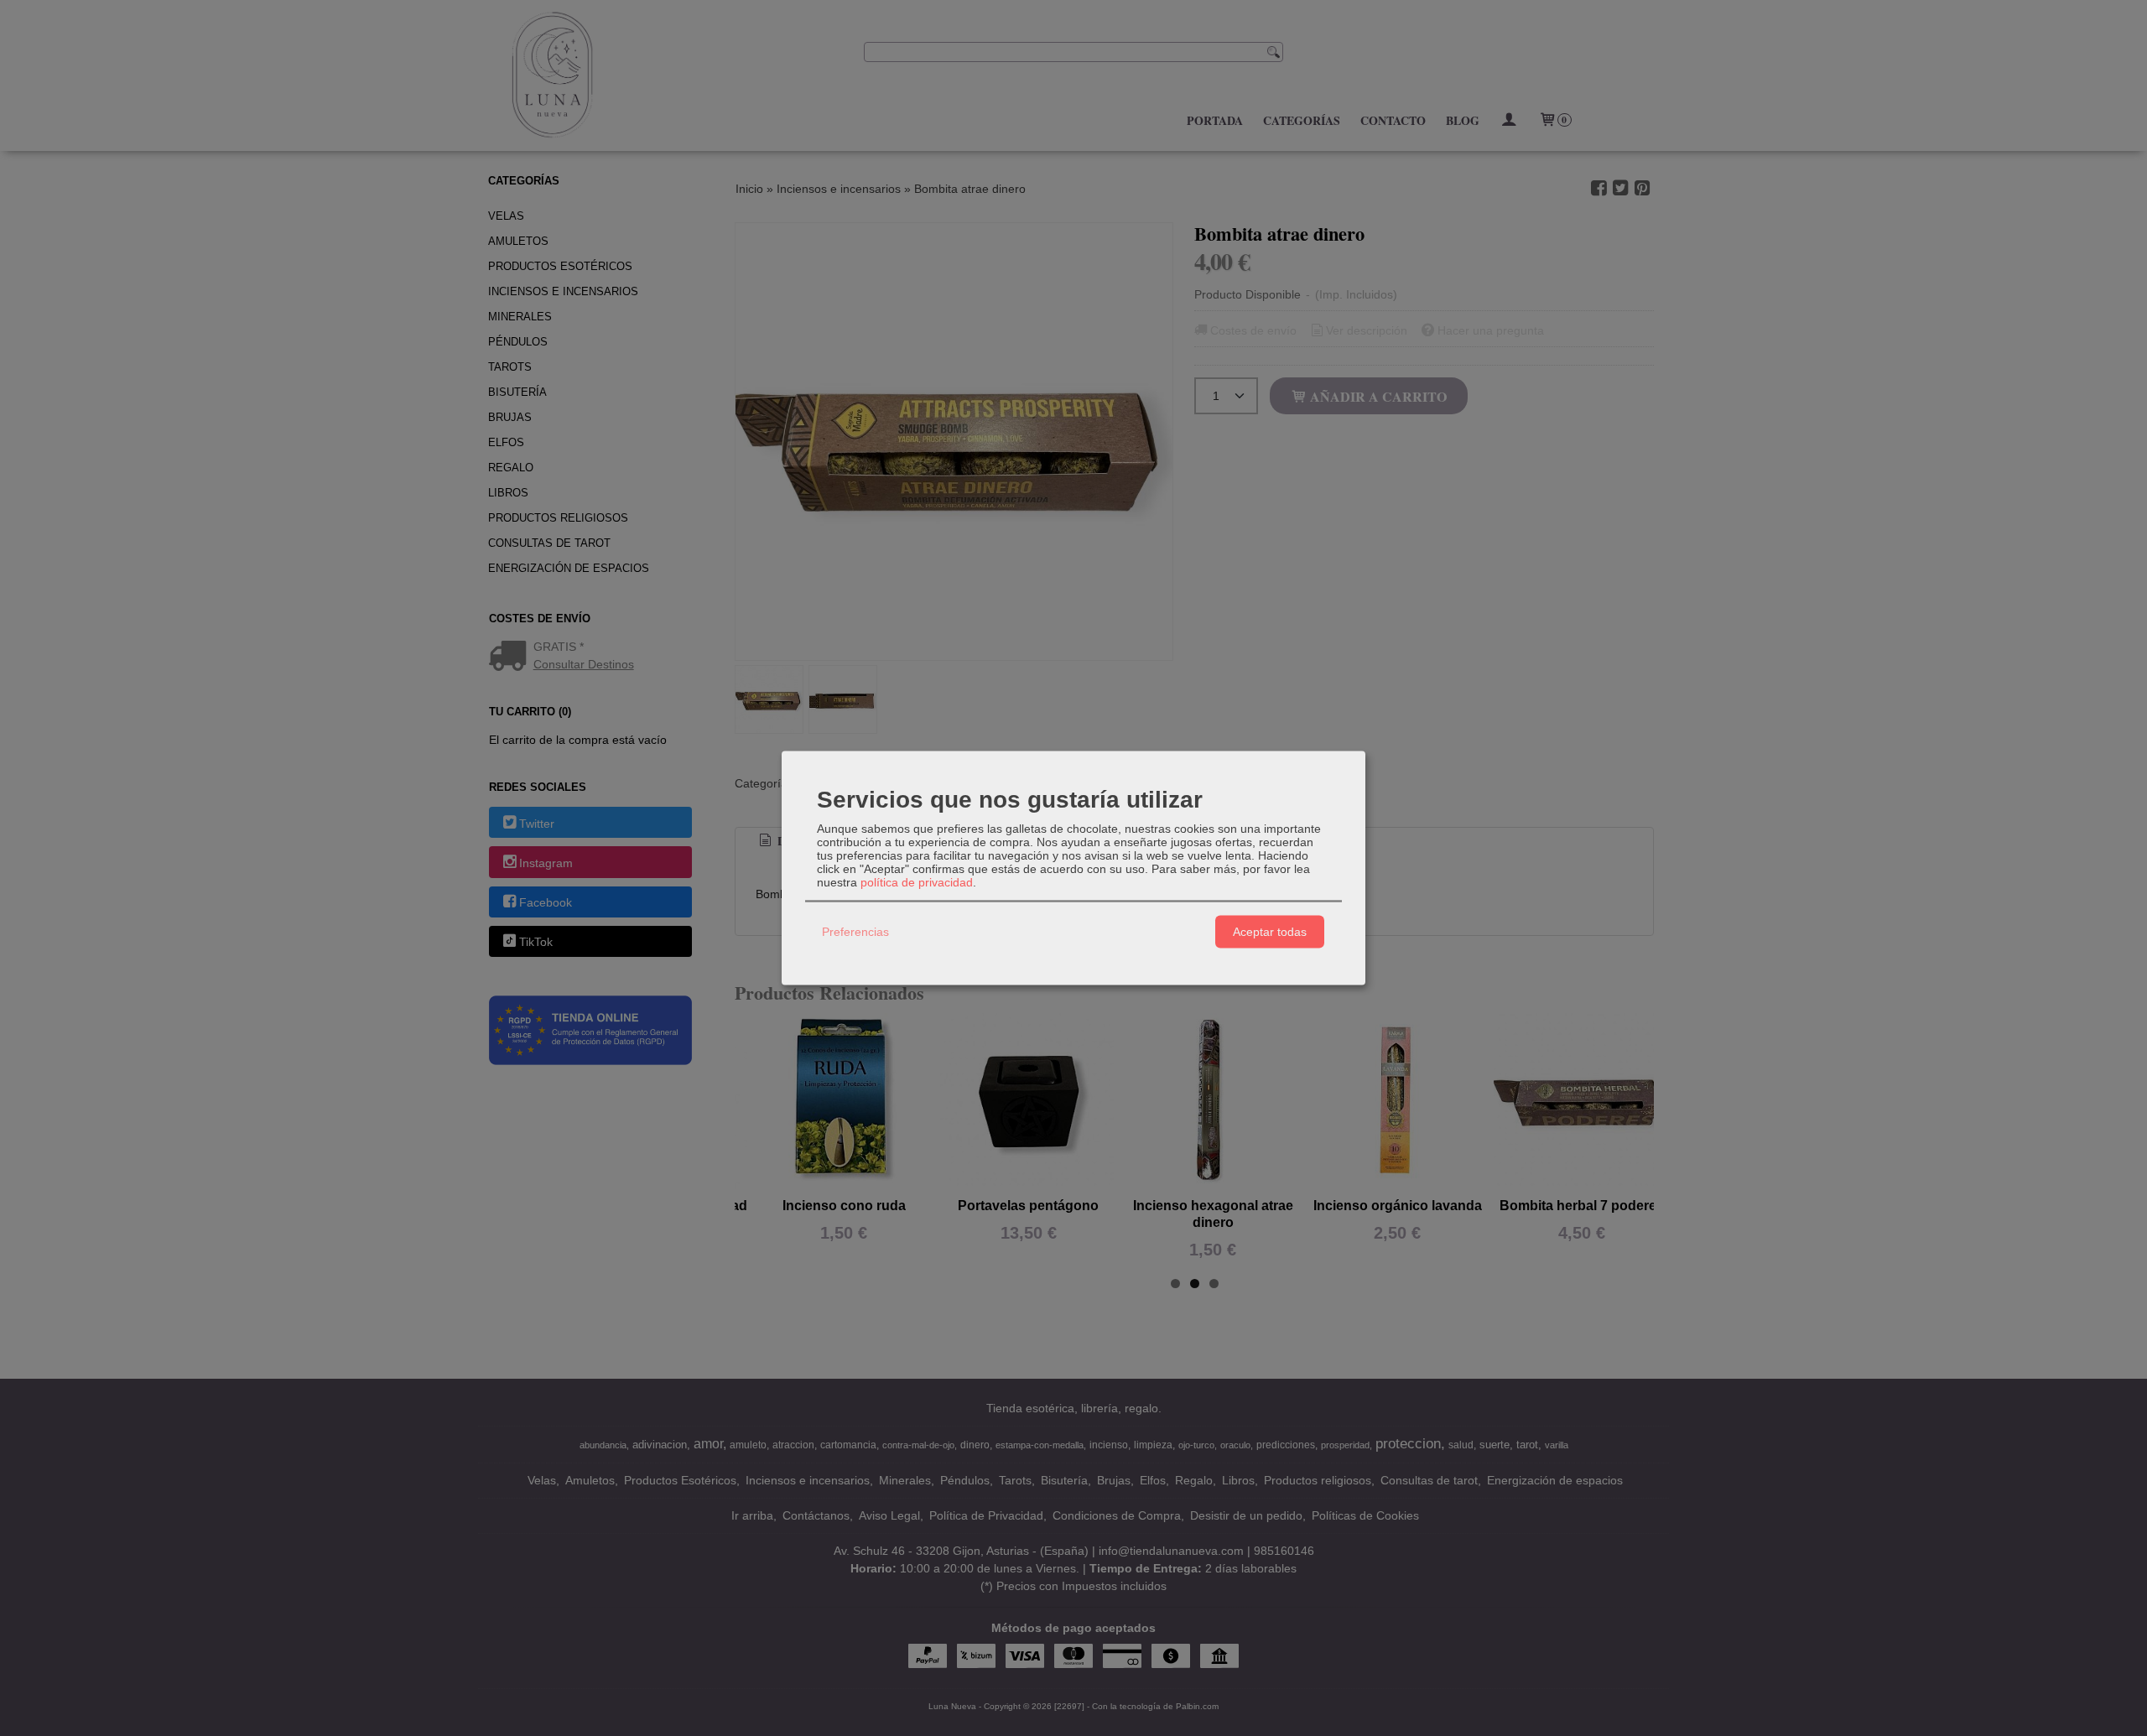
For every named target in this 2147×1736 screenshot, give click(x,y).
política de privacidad (917, 881)
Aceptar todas (1270, 932)
